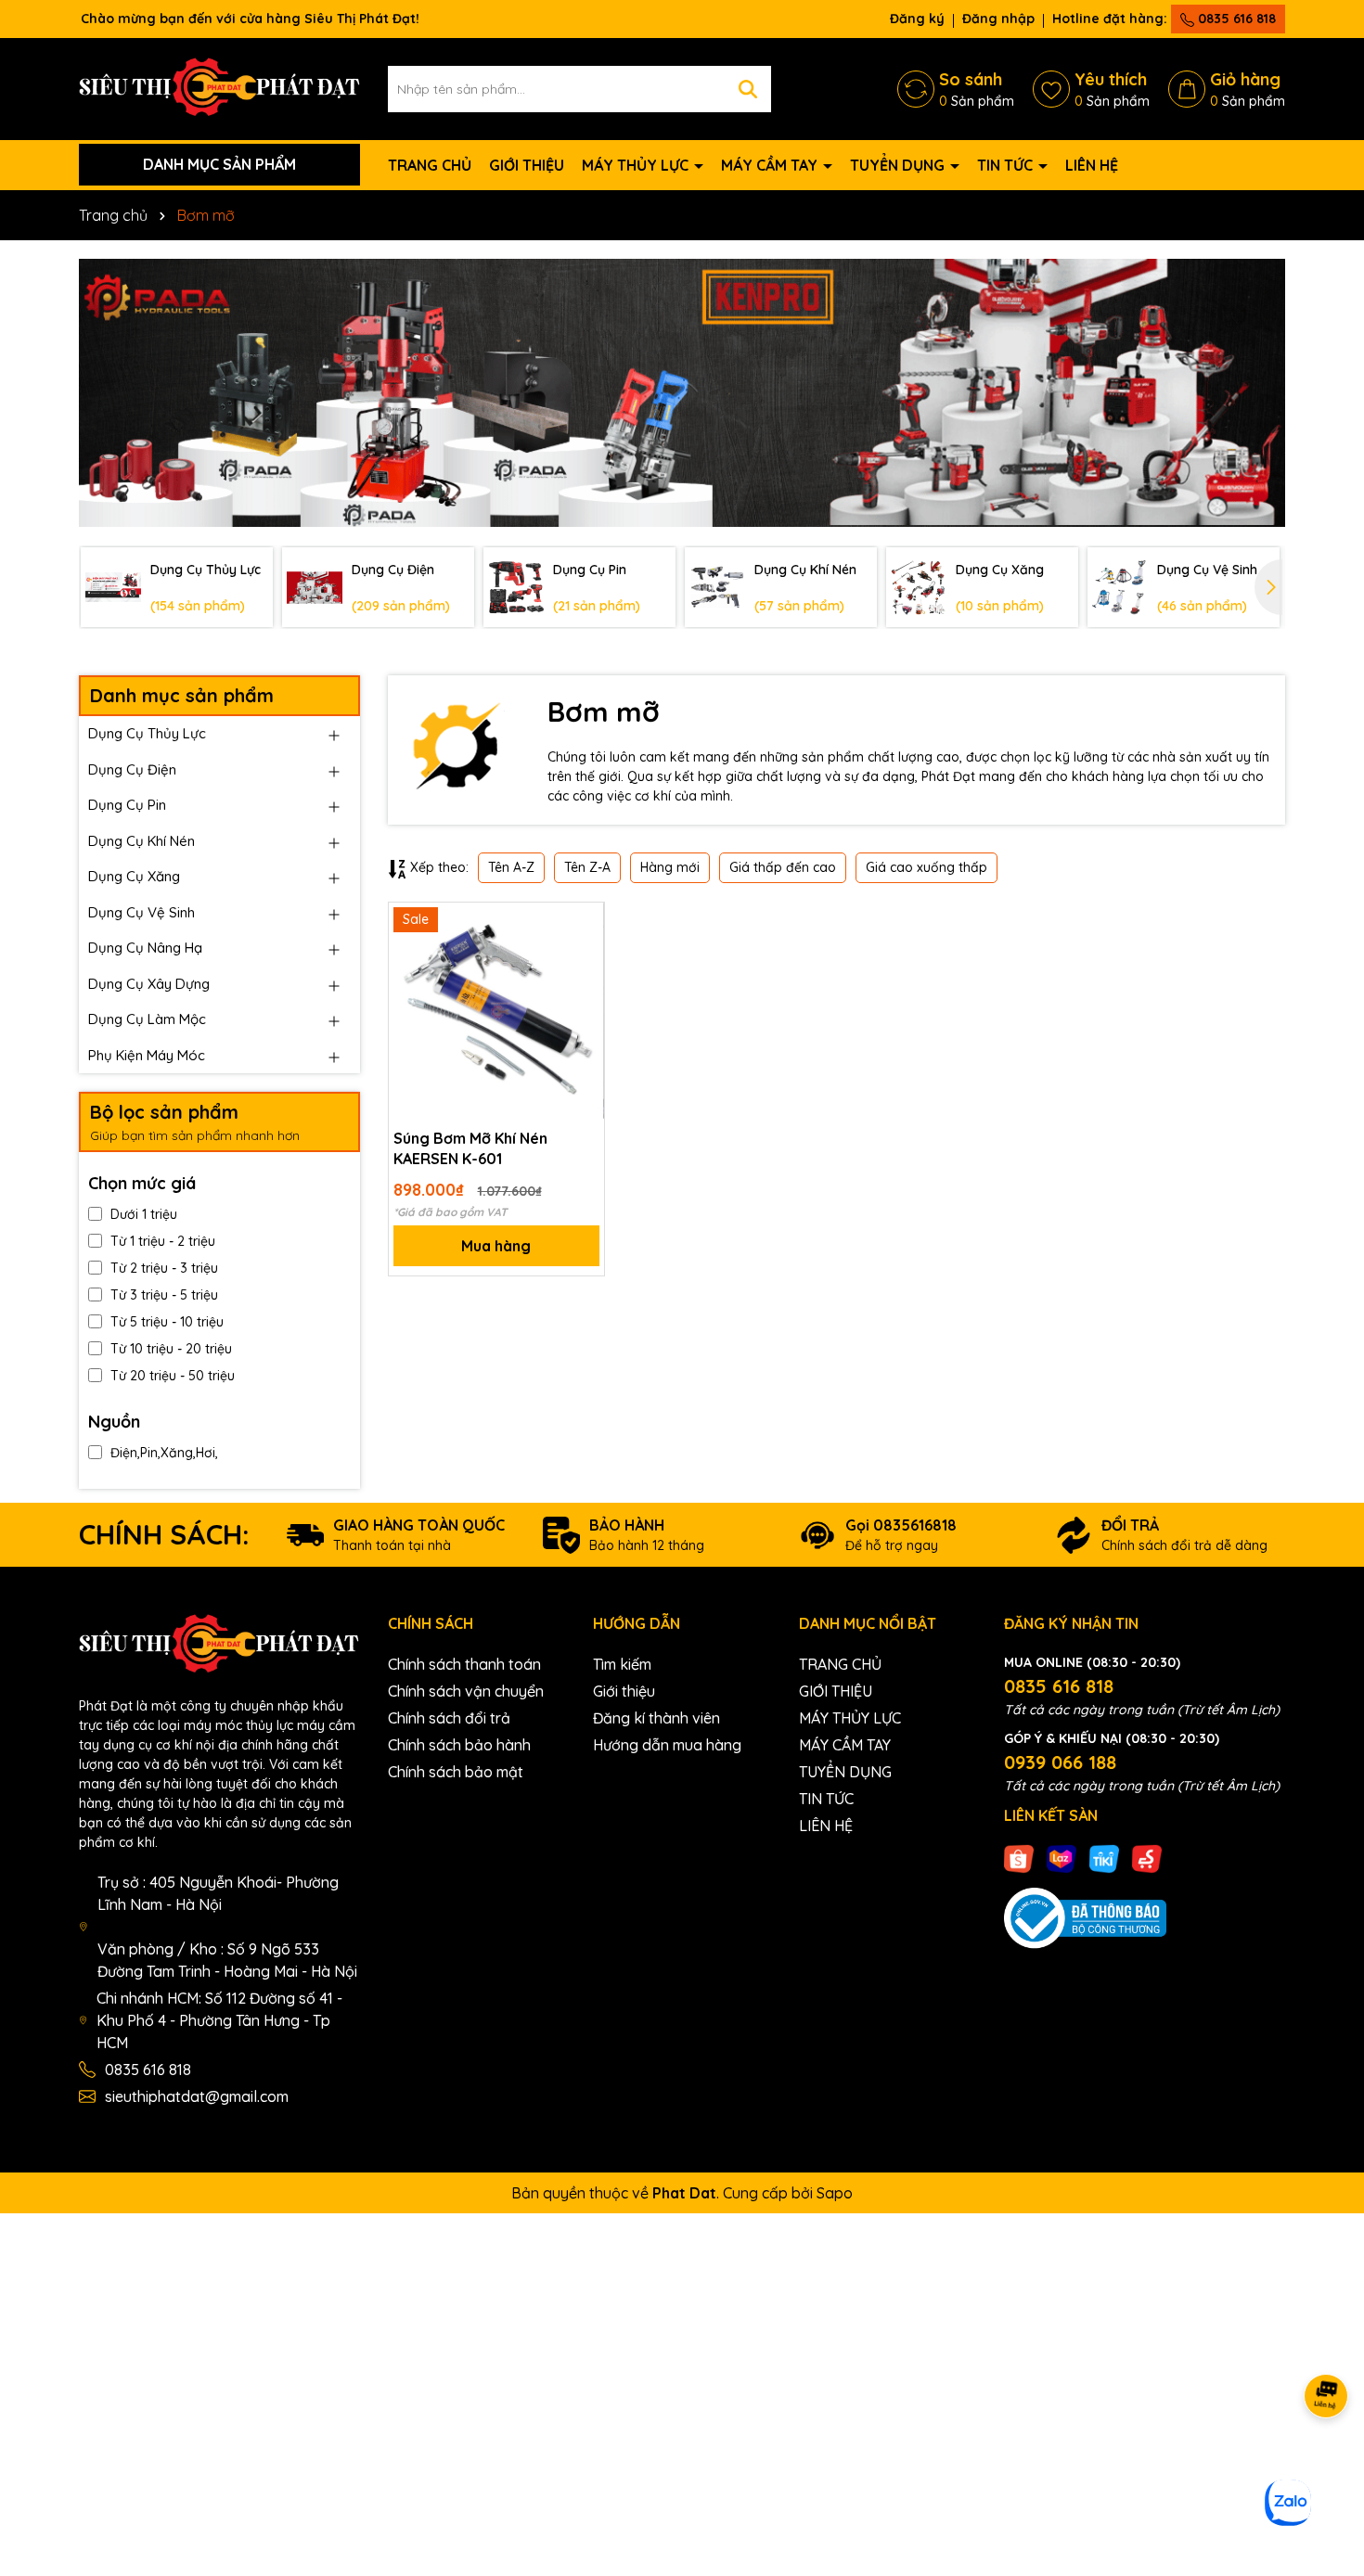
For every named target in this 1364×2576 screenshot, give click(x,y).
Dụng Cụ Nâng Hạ (145, 948)
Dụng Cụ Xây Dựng (149, 984)
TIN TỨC (1007, 165)
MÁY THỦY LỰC (637, 165)
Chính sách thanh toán (464, 1664)
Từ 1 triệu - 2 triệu (163, 1241)
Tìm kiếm (622, 1664)
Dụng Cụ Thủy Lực (147, 733)
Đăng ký (917, 19)
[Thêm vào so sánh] (584, 955)
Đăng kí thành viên (656, 1718)
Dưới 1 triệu (144, 1214)
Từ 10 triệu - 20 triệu (171, 1349)
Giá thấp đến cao (783, 867)
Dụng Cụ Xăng (134, 876)
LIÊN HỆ (1092, 165)
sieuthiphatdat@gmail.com (197, 2096)
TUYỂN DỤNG (899, 165)
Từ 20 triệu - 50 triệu (173, 1376)
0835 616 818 (1235, 19)
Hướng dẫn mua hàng (667, 1745)
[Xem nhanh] (584, 988)
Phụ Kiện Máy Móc (147, 1055)
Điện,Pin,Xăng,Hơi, (164, 1453)
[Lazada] (1062, 1858)
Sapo (835, 2193)
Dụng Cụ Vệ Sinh (142, 912)
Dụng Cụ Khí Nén (142, 841)
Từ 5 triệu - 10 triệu (167, 1322)
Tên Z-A (587, 867)
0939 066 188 (1060, 1762)
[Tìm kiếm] (748, 89)
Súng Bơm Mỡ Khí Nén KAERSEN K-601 (470, 1148)
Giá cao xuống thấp (926, 867)
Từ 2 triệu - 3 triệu (164, 1268)
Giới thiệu (624, 1691)
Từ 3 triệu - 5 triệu (164, 1295)
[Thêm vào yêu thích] (584, 923)
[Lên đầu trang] (1327, 2465)
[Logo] (219, 87)
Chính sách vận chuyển (466, 1691)
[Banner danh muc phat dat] (682, 393)
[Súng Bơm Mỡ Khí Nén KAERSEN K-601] (496, 1010)
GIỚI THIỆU (527, 165)
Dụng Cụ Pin (127, 805)
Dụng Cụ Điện (132, 769)
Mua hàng (496, 1246)
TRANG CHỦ (430, 165)
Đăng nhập (998, 19)
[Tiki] (1104, 1858)
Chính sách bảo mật (456, 1772)
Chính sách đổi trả (449, 1718)
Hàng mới (670, 867)
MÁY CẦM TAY (771, 165)
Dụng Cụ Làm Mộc (147, 1019)
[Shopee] (1019, 1858)
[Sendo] (1147, 1858)
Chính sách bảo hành (459, 1745)
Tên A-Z (511, 867)
